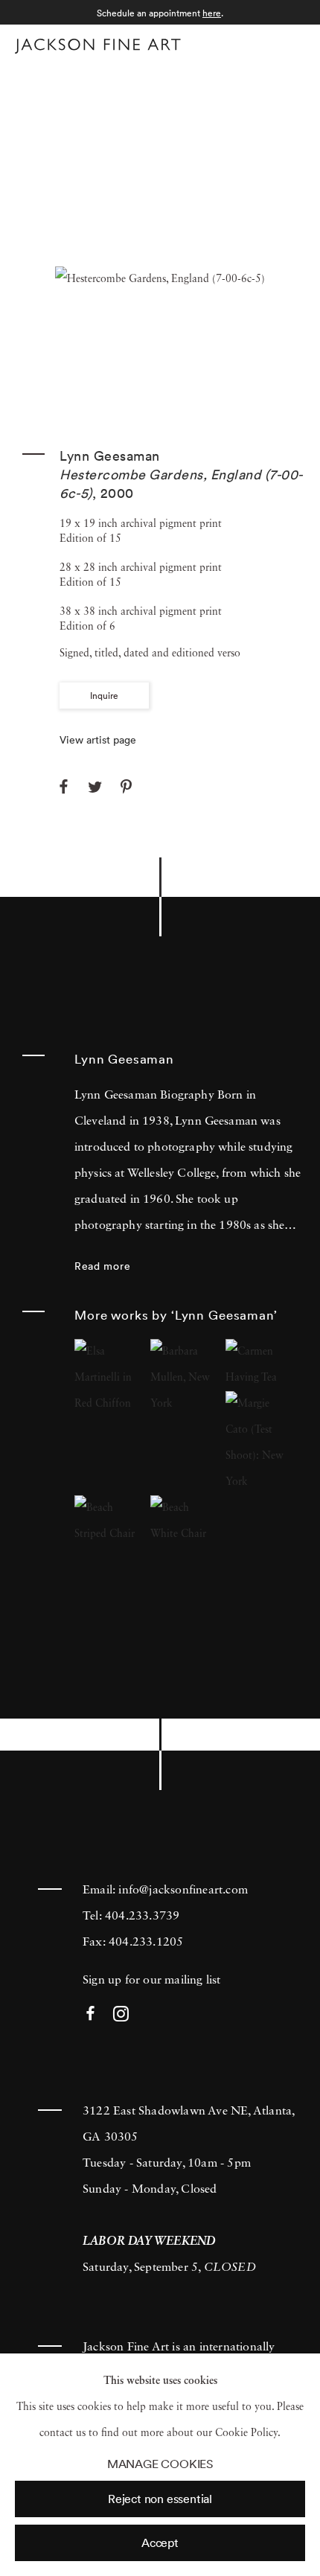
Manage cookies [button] (160, 2464)
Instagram (121, 2014)
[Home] (98, 46)
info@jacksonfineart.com (183, 1891)
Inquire (104, 696)
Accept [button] (160, 2543)
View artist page (98, 740)
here (212, 13)
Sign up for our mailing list (152, 1981)
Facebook (90, 2014)
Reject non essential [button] (160, 2499)
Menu (291, 44)
